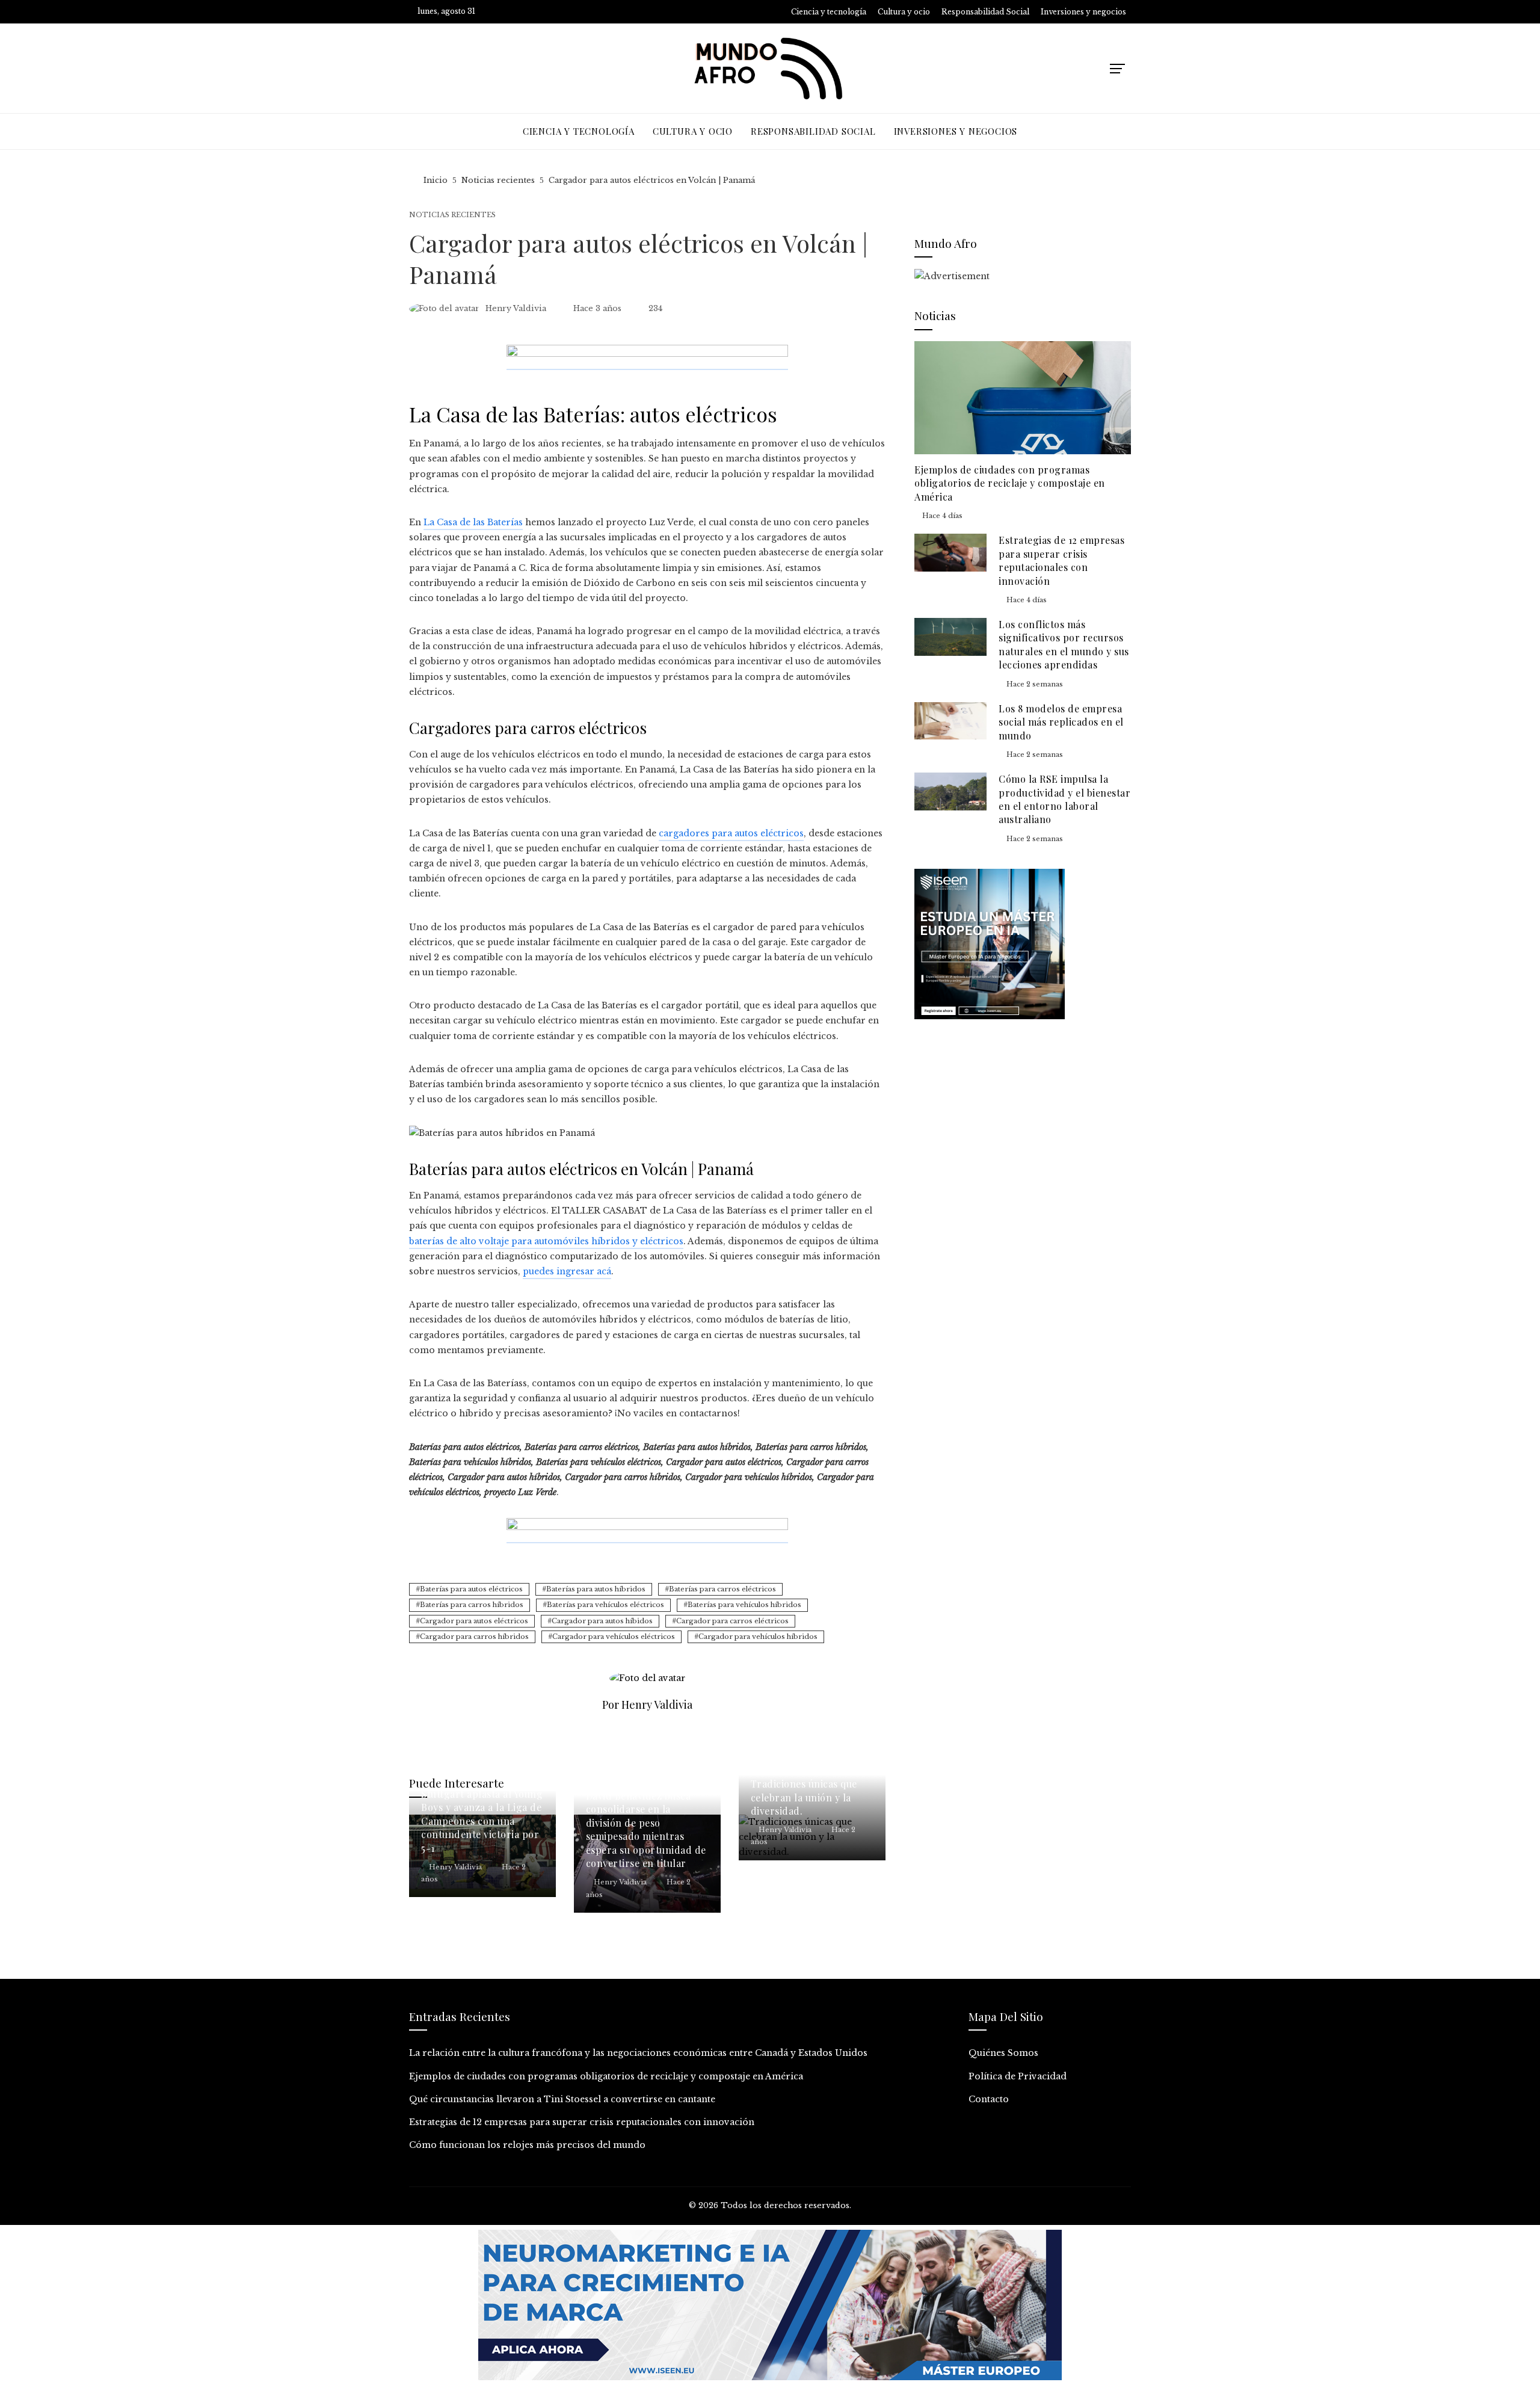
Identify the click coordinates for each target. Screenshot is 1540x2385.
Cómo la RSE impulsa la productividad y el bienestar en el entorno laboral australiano (1064, 799)
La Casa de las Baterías (473, 522)
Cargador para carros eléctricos (732, 1621)
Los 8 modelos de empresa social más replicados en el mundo (1061, 722)
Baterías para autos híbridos (596, 1589)
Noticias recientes (452, 215)
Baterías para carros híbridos (472, 1605)
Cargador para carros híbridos (474, 1637)
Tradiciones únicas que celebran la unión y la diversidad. (804, 1797)
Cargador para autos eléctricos (474, 1621)
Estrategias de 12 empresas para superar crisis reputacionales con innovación (1061, 560)
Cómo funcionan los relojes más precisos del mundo (527, 2145)
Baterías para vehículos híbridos (744, 1605)
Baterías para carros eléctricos (722, 1589)
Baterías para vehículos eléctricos (605, 1605)
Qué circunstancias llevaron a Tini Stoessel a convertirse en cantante (562, 2099)
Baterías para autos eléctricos (471, 1589)
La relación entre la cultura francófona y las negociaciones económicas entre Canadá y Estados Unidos (638, 2053)
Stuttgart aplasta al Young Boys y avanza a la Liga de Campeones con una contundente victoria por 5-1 (482, 1821)
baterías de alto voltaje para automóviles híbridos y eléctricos (546, 1241)
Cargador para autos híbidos (602, 1621)
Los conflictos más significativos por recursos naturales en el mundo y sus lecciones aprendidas (1064, 644)
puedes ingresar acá (567, 1271)
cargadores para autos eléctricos (731, 833)
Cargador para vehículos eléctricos (614, 1637)
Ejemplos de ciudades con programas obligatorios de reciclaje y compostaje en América (1010, 483)
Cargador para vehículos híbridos (758, 1637)
